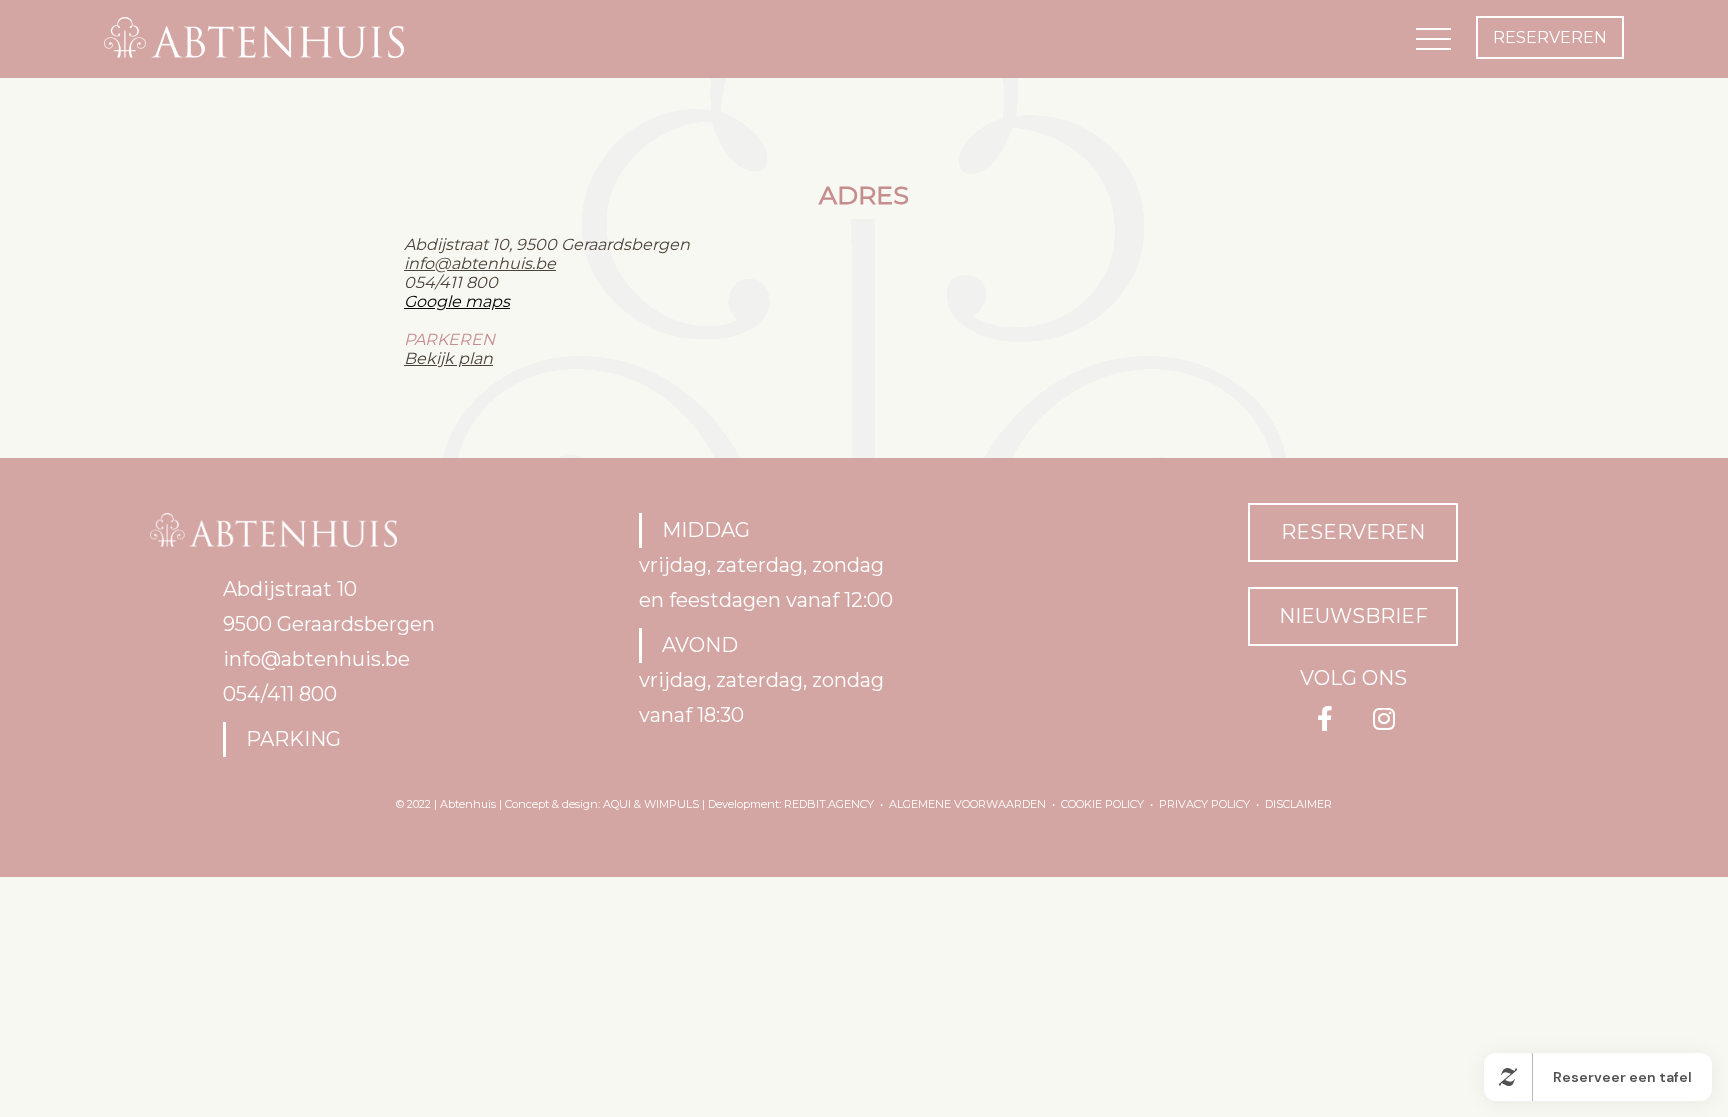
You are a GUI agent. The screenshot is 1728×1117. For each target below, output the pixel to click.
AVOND (700, 645)
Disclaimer (1298, 804)
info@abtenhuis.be (480, 263)
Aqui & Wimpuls (651, 804)
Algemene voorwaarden (967, 804)
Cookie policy (1102, 804)
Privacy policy (1204, 804)
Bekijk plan (448, 358)
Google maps (457, 301)
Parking (293, 739)
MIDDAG (706, 530)
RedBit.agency (829, 804)
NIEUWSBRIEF (1353, 616)
